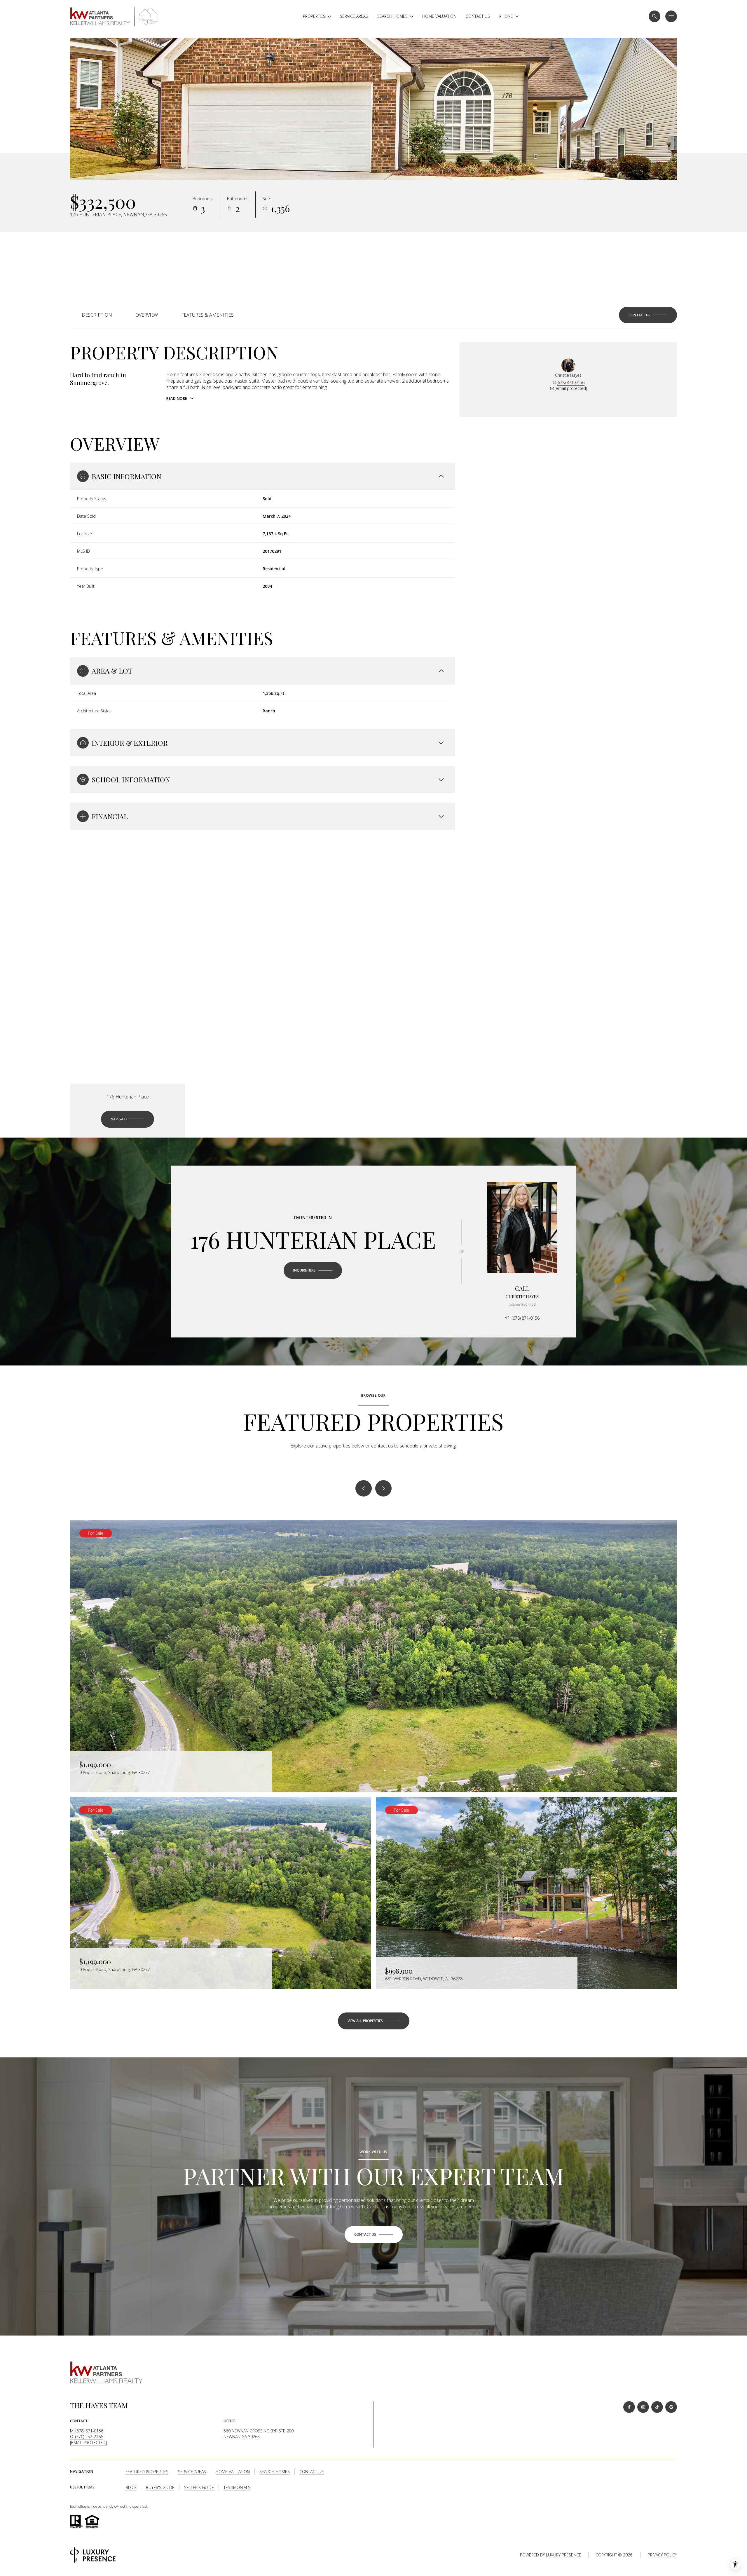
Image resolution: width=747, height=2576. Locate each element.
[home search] (655, 16)
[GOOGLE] (671, 2407)
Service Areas (354, 16)
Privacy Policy (662, 2555)
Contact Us (478, 16)
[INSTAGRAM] (643, 2407)
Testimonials (237, 2487)
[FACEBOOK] (629, 2407)
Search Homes (275, 2472)
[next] (383, 1488)
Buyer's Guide (160, 2487)
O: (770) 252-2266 (87, 2437)
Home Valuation (439, 16)
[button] (648, 315)
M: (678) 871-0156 (87, 2431)
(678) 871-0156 (571, 382)
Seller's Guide (199, 2487)
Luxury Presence (564, 2555)
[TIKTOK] (657, 2407)
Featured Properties (147, 2472)
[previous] (364, 1488)
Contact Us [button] (311, 2472)
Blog (131, 2487)
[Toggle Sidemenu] (671, 16)
